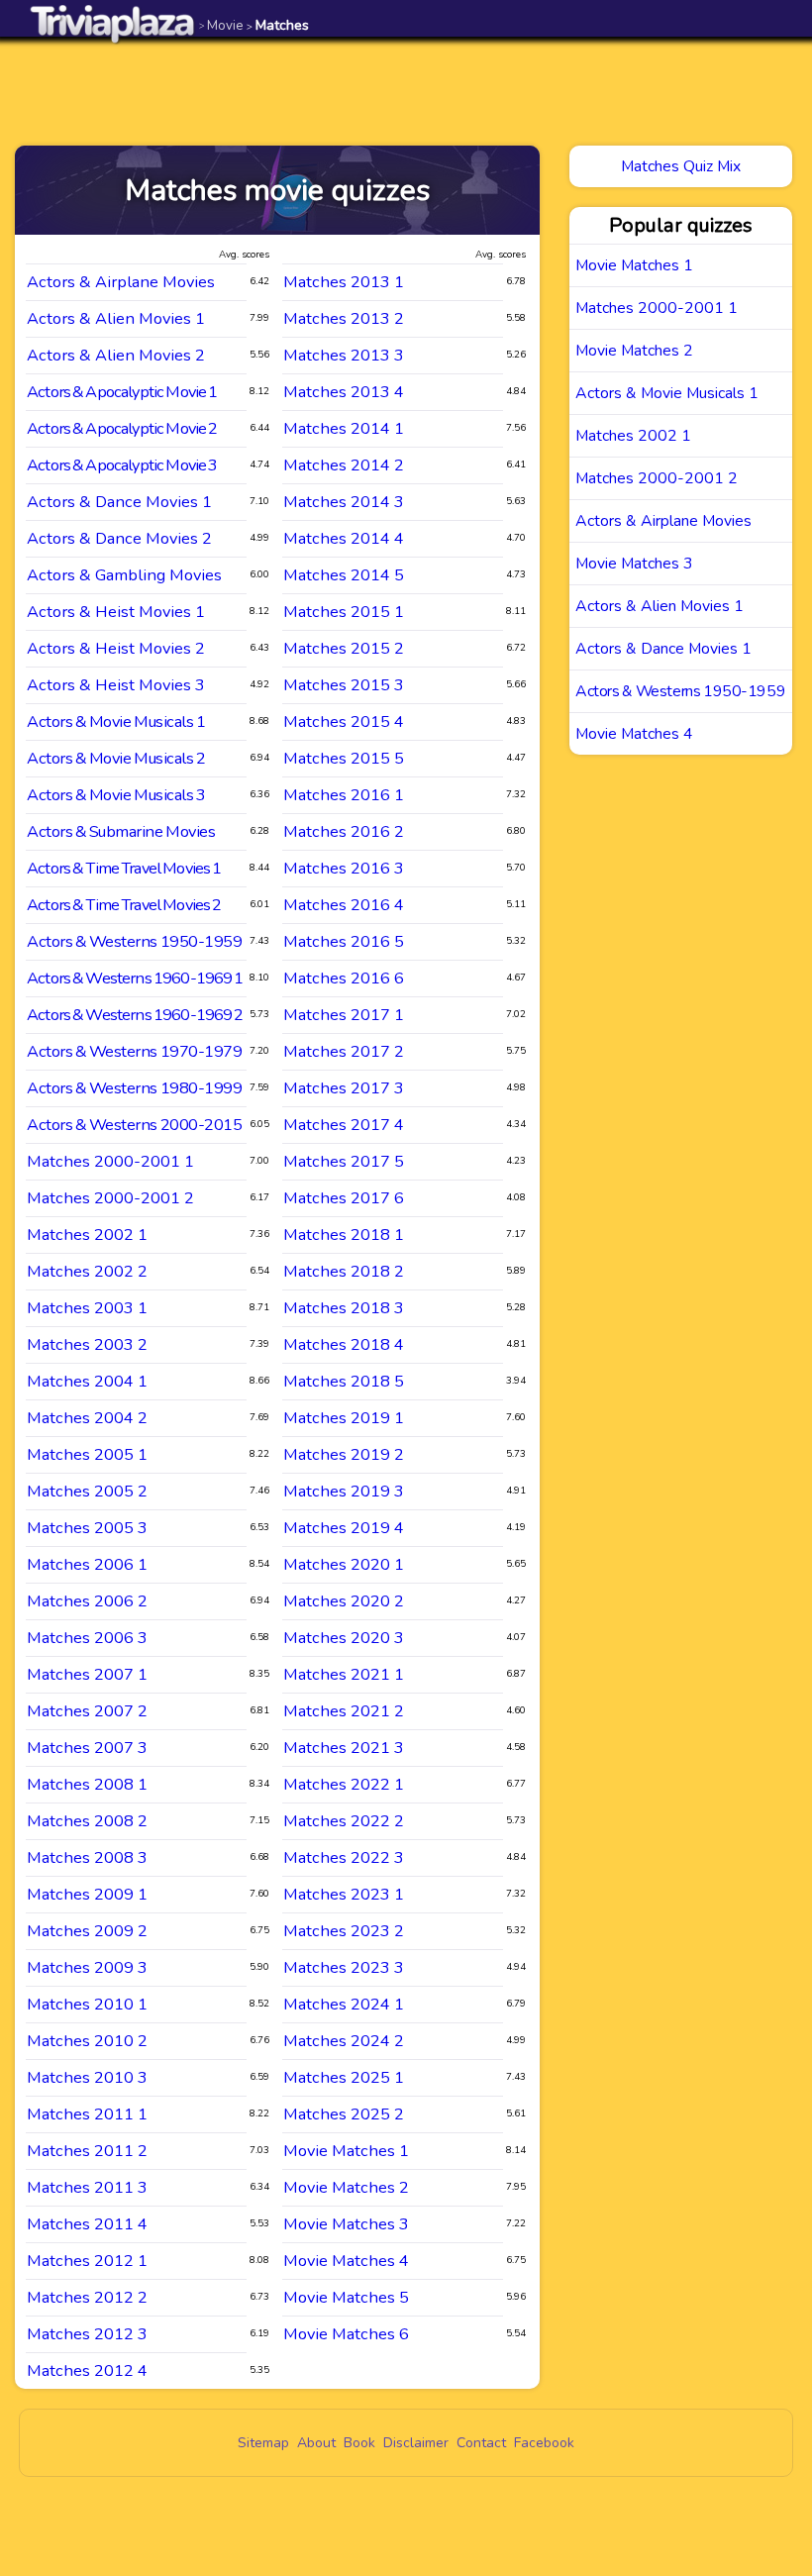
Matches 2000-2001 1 (110, 1161)
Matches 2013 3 (344, 355)
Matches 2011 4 (87, 2224)
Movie (221, 25)
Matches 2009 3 (87, 1967)
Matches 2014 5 (344, 575)
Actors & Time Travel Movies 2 (124, 905)
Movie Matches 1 (346, 2151)
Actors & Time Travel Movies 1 (124, 868)
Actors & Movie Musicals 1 (116, 721)
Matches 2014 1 (344, 428)
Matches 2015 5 (344, 758)
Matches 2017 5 (344, 1161)
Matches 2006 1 (87, 1564)
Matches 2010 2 (87, 2041)
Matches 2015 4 (344, 721)
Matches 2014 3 (344, 502)
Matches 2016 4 (344, 905)
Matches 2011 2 (87, 2151)
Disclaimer (416, 2443)
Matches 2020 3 (344, 1638)
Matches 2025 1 (344, 2077)
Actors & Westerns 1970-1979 (134, 1051)
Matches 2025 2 (344, 2114)
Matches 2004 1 (87, 1381)
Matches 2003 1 (87, 1308)
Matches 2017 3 (344, 1088)
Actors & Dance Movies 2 (119, 538)
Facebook (544, 2443)
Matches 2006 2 (87, 1601)
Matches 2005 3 (87, 1528)
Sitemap (263, 2443)
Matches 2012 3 (87, 2334)
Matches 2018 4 (344, 1344)
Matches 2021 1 (344, 1674)
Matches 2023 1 (344, 1894)
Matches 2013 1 (344, 282)
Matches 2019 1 (344, 1418)
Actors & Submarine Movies (121, 831)
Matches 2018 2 (344, 1271)
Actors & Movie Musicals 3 (116, 795)
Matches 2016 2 (344, 831)
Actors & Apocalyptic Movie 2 (122, 428)
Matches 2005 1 (87, 1454)
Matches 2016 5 (344, 941)
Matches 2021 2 (344, 1711)
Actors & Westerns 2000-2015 (134, 1125)
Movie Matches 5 (346, 2297)
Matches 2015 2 (344, 648)
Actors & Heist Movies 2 (116, 648)
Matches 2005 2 (87, 1491)
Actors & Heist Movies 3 (116, 685)
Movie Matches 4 (346, 2261)
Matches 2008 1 (87, 1784)
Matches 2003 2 (87, 1344)
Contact (481, 2443)
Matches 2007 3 (87, 1748)
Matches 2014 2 (344, 465)
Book (359, 2443)
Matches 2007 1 (87, 1674)
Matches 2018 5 (344, 1381)
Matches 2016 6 (344, 978)
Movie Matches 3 (346, 2224)
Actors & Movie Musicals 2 (116, 758)
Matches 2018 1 (344, 1235)
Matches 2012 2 (87, 2297)
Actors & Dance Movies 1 (119, 502)
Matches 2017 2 (344, 1051)
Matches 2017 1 (344, 1015)
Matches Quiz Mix (681, 166)
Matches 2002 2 (87, 1271)
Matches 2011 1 (87, 2114)
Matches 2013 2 (344, 318)
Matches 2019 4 (344, 1528)
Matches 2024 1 (344, 2004)
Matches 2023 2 (344, 1931)
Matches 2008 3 (87, 1857)
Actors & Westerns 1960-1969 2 (135, 1015)
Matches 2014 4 (344, 538)
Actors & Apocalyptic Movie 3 (122, 465)
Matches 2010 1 (87, 2004)
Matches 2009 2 (87, 1931)
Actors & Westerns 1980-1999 (134, 1088)
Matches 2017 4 (344, 1125)
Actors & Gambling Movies (124, 575)
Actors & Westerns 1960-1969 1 (135, 978)
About (316, 2443)
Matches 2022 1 (344, 1784)
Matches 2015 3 (344, 685)
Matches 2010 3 (87, 2077)
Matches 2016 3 (344, 868)
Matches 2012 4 (87, 2370)
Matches (278, 25)
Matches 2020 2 (344, 1601)
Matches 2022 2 (344, 1821)
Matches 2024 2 (344, 2041)
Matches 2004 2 (87, 1418)
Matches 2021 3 (344, 1748)
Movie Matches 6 (346, 2334)
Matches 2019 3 (344, 1491)
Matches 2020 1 (344, 1564)
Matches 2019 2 (344, 1454)
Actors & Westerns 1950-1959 (134, 941)
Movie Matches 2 (346, 2187)
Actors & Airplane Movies (121, 282)
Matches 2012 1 (87, 2261)
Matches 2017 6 (344, 1198)
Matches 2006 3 (87, 1638)
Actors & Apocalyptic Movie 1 (122, 392)
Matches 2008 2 (87, 1821)
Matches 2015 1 (344, 612)
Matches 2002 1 (87, 1235)
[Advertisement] (406, 91)
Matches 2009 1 (87, 1894)
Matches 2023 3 (344, 1967)
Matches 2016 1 (344, 795)
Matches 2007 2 (87, 1711)
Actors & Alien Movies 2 (116, 355)
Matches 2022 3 (344, 1857)
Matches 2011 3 (87, 2187)
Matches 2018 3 (344, 1308)
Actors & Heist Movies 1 (116, 612)
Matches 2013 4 (344, 392)
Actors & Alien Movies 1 (116, 318)
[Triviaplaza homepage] (113, 23)
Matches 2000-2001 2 (110, 1198)
